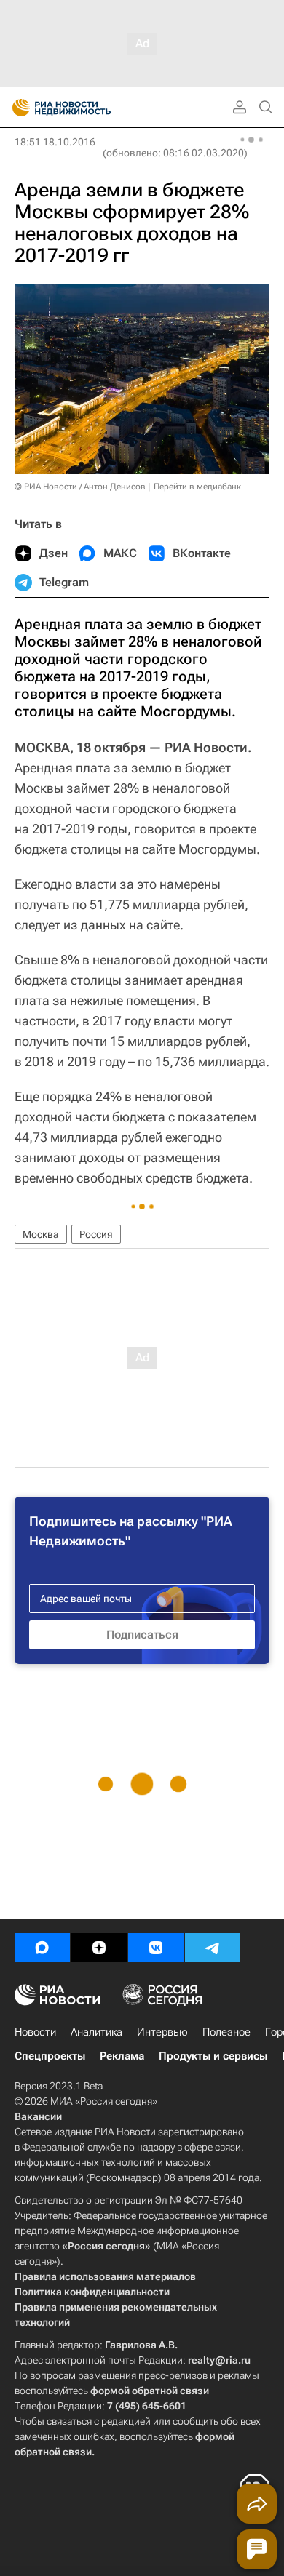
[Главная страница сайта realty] (87, 108)
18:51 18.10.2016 (55, 142)
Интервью (162, 2032)
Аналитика (96, 2032)
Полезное (226, 2032)
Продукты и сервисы (213, 2056)
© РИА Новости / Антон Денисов (80, 487)
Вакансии (38, 2116)
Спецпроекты (50, 2056)
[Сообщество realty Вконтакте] (156, 1948)
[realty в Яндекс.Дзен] (99, 1948)
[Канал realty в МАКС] (42, 1948)
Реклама (122, 2056)
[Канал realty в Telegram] (213, 1948)
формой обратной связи (150, 2391)
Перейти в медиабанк (197, 487)
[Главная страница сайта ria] (16, 108)
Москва (41, 1234)
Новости (35, 2032)
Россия (96, 1234)
